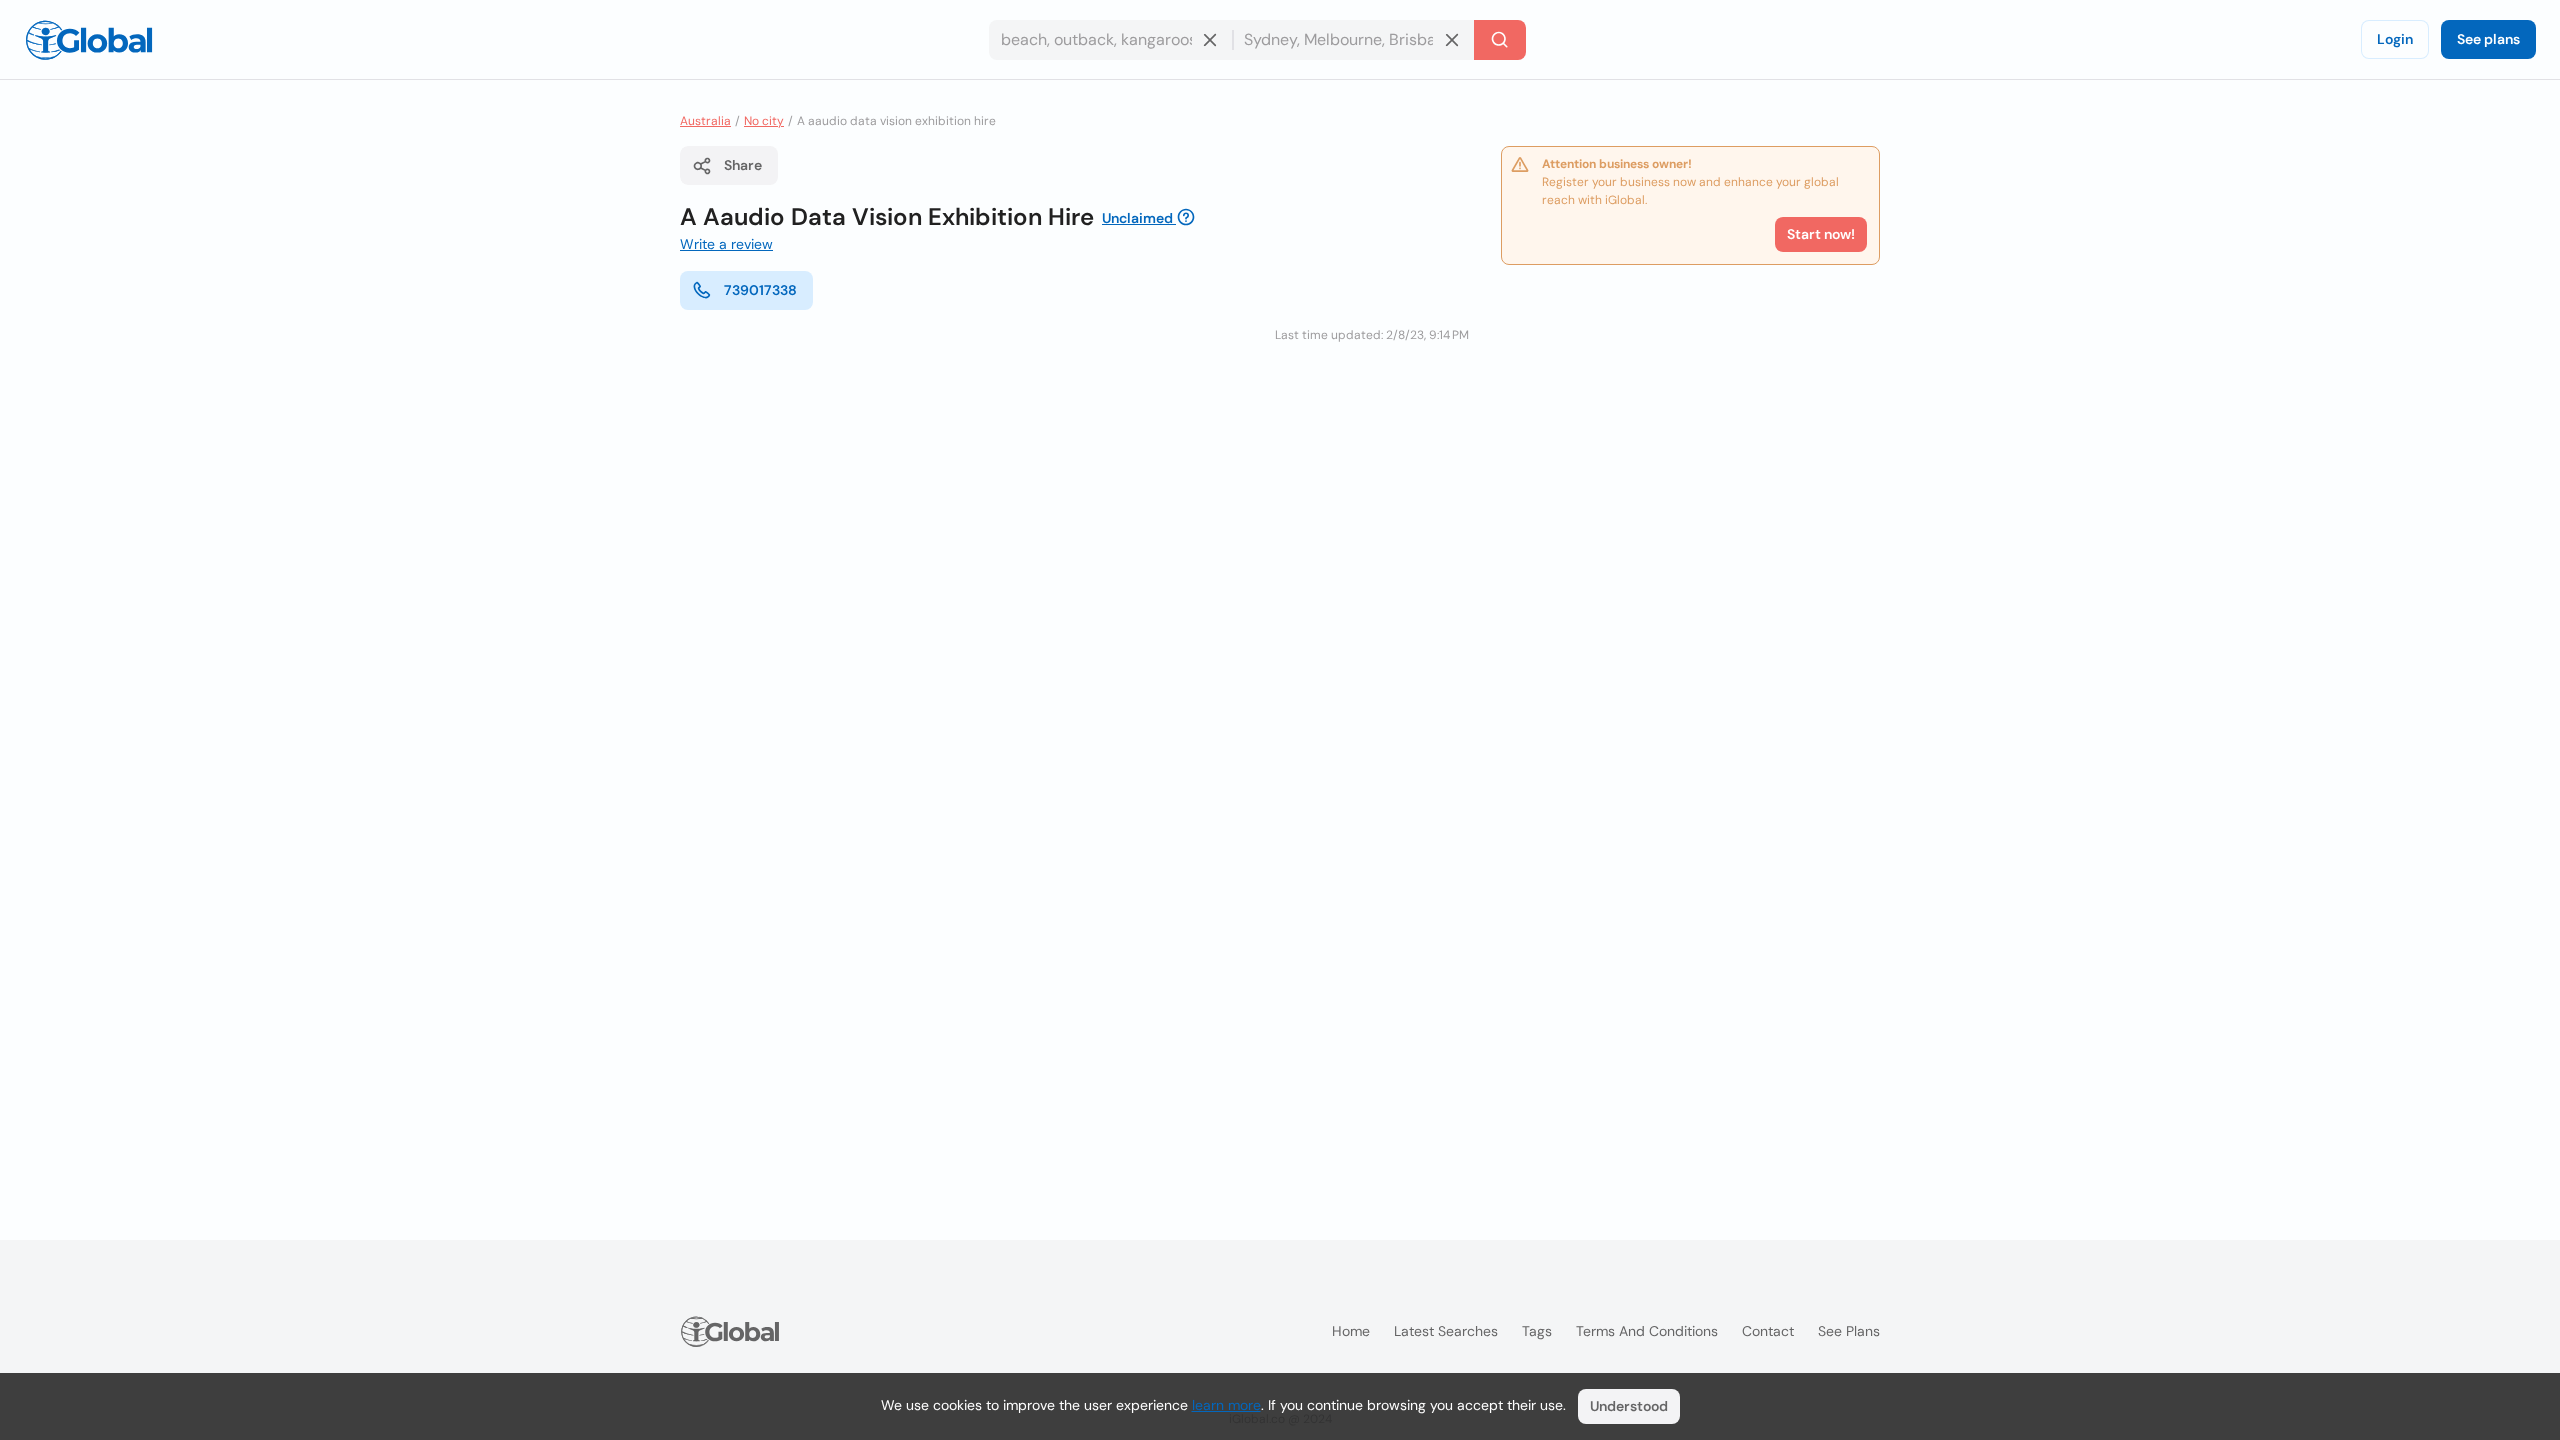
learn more (1226, 1405)
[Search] (1500, 40)
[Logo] (89, 40)
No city (764, 121)
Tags (1537, 1331)
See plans (2488, 39)
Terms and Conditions (1647, 1331)
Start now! (1821, 234)
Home (1351, 1331)
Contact (1768, 1331)
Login (2395, 39)
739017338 (760, 290)
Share (743, 165)
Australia (705, 121)
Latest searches (1446, 1331)
